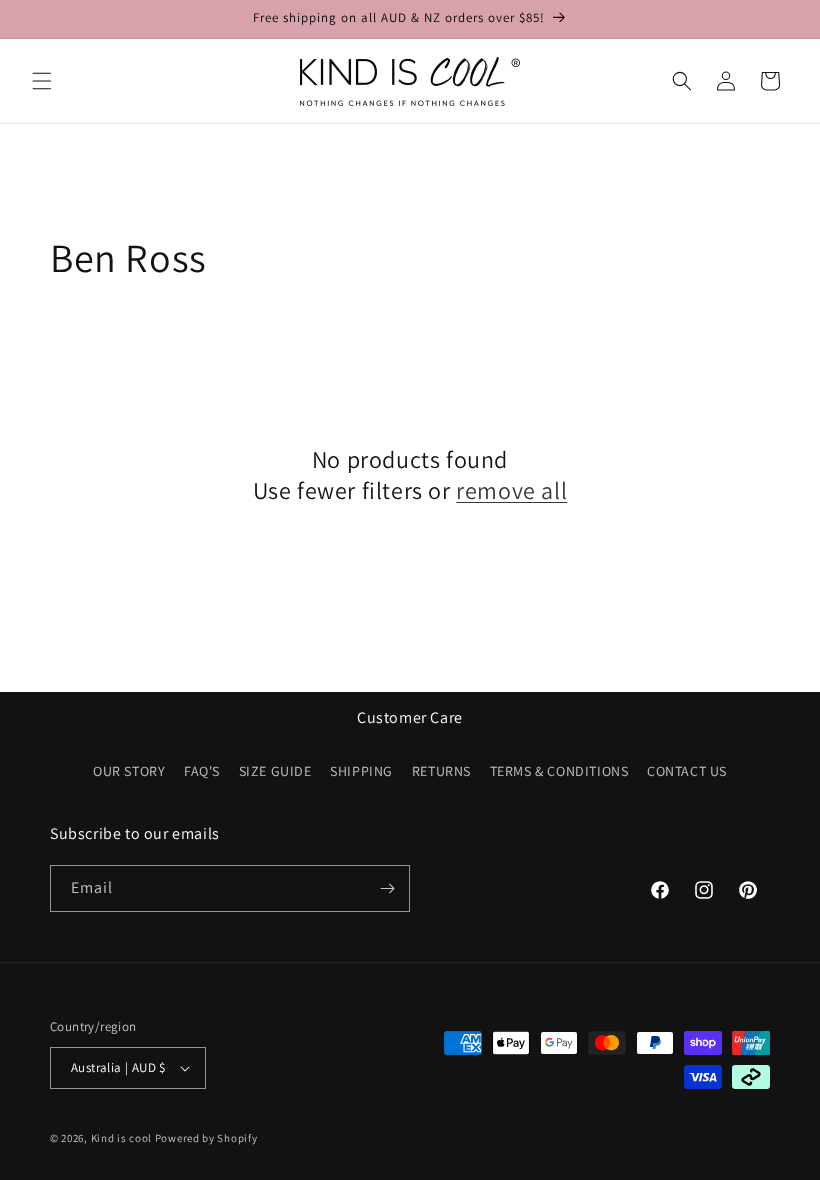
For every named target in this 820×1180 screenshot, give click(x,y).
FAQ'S (202, 771)
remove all (511, 490)
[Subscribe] (387, 888)
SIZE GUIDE (275, 771)
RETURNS (441, 771)
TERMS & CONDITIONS (559, 771)
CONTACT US (687, 771)
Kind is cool (121, 1138)
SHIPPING (361, 771)
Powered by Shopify (206, 1138)
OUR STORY (129, 771)
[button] (42, 81)
